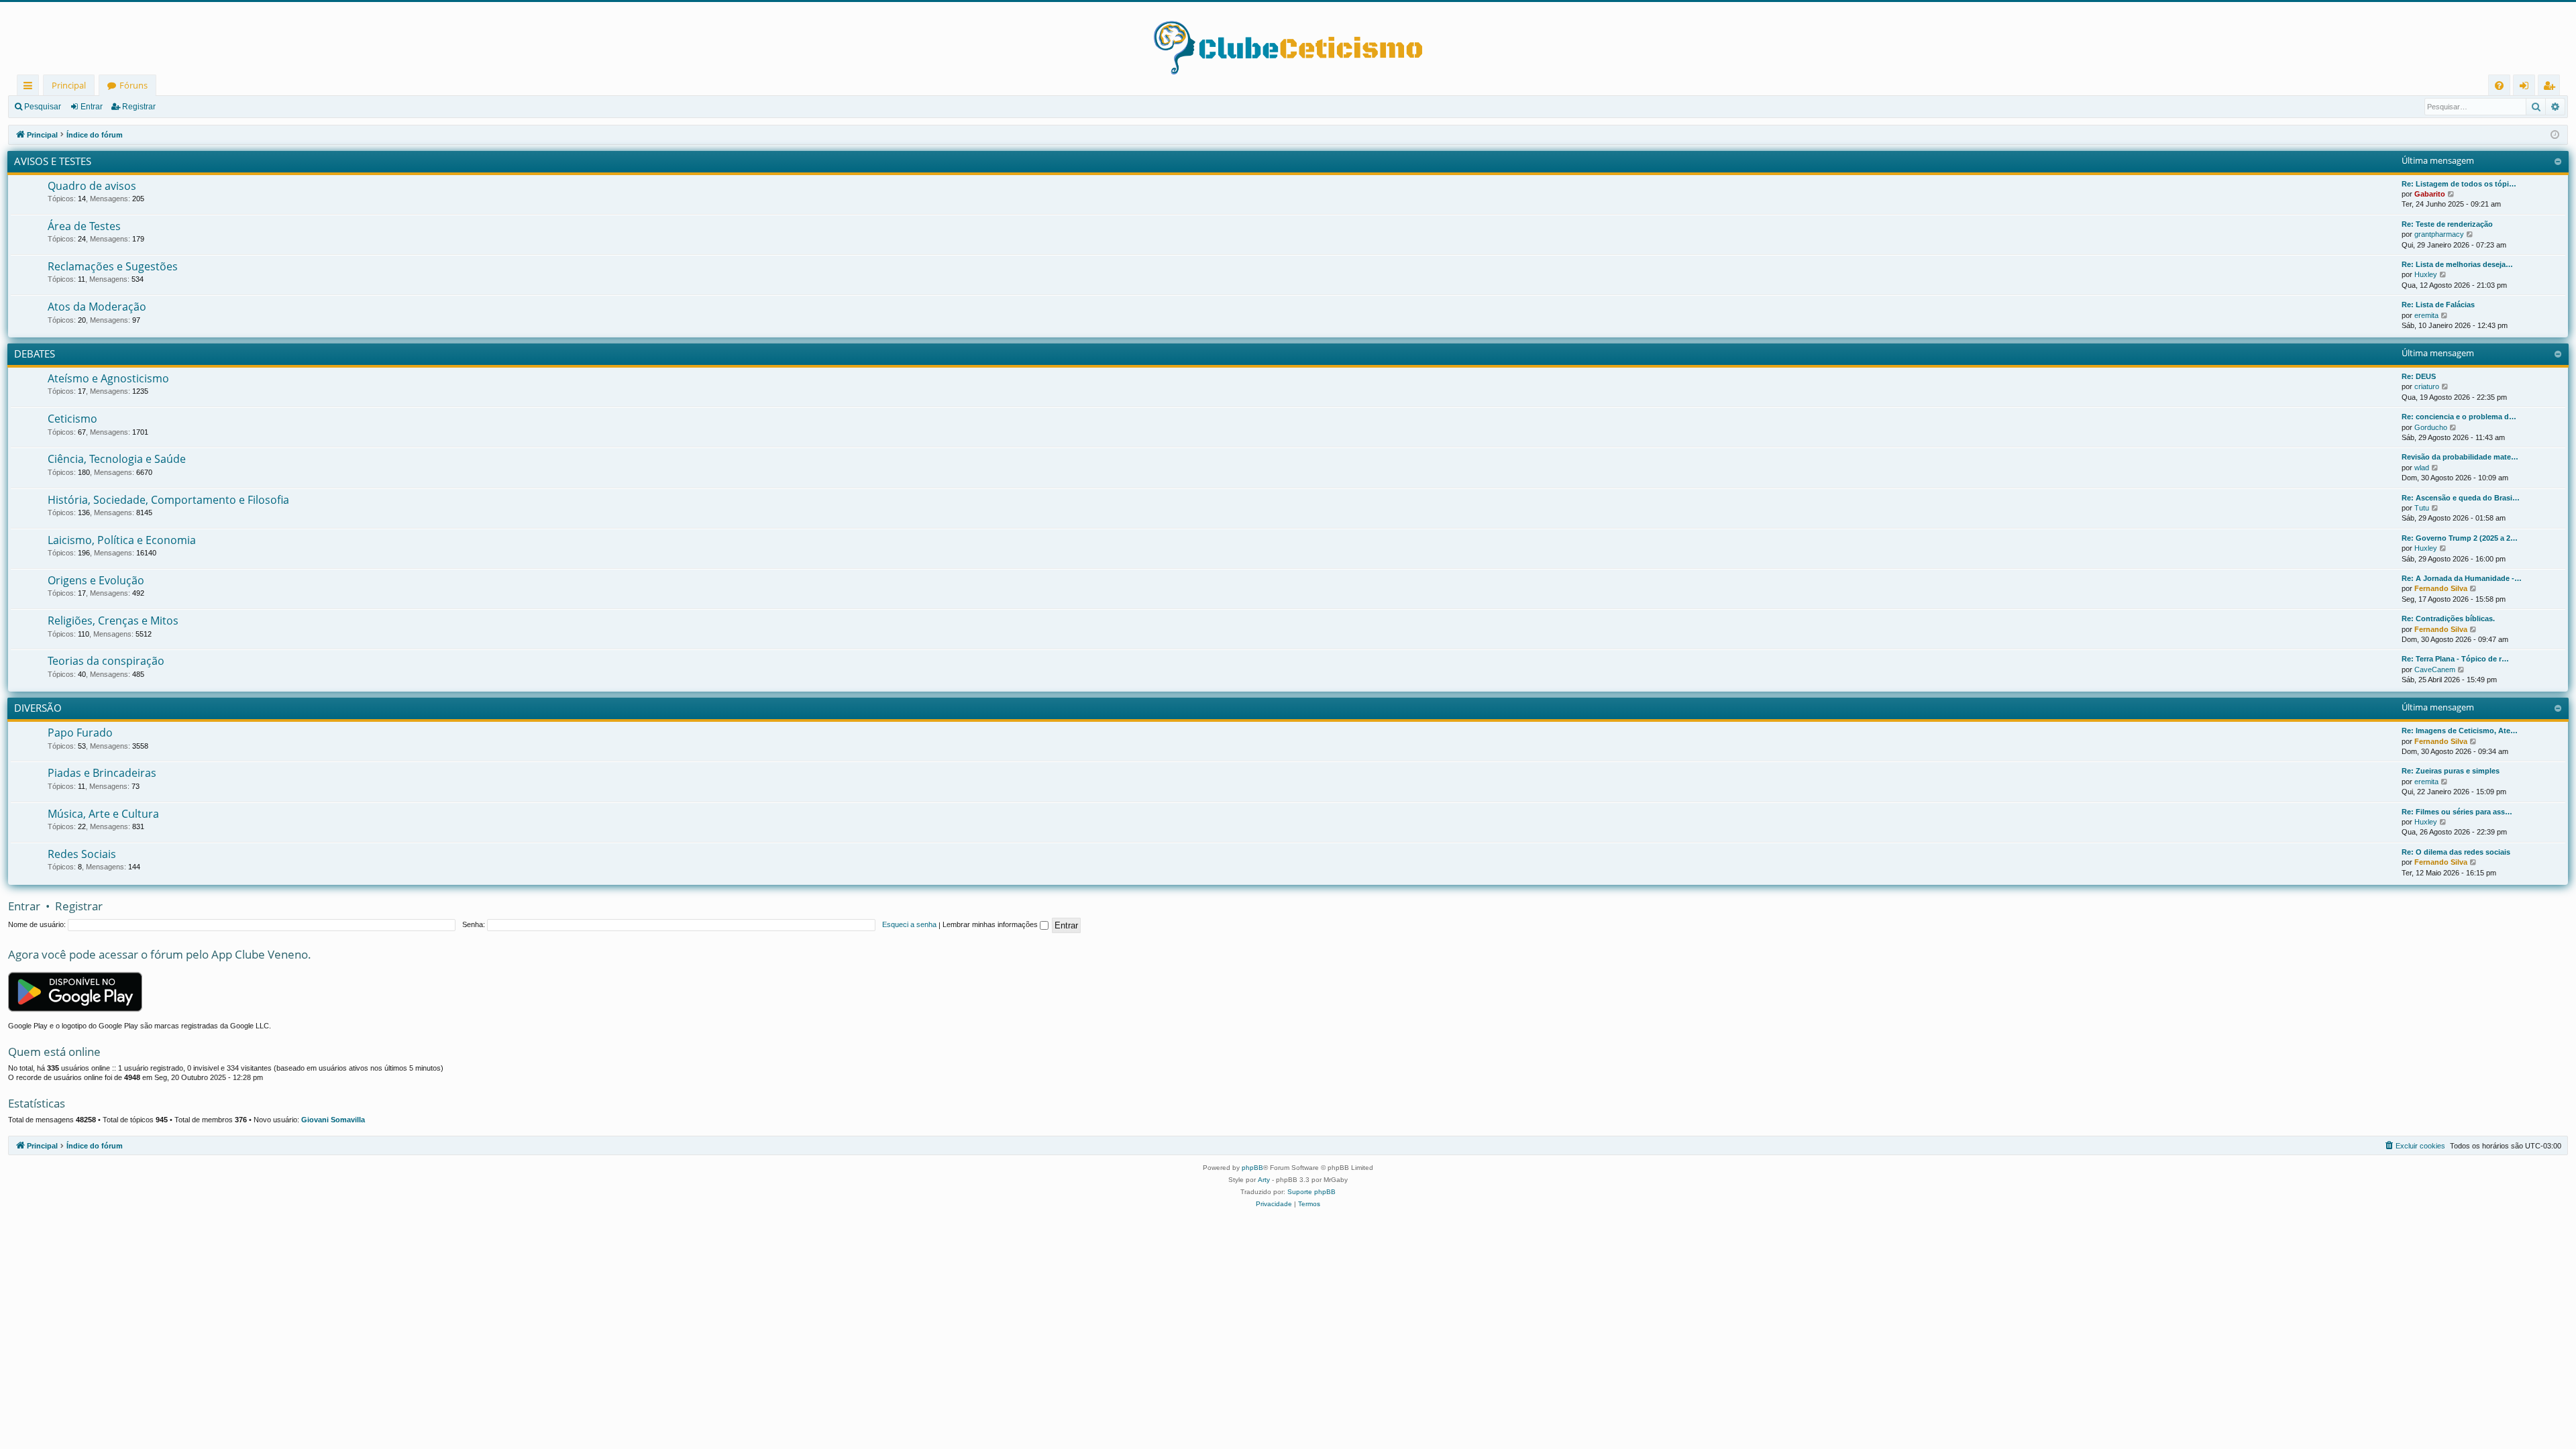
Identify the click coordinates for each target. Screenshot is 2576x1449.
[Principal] (1288, 38)
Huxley (2426, 274)
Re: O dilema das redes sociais (2456, 852)
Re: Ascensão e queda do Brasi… (2461, 498)
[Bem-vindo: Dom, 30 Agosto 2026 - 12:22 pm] (2555, 135)
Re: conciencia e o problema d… (2459, 417)
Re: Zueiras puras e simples (2451, 771)
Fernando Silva (2441, 588)
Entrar (92, 107)
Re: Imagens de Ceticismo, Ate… (2460, 731)
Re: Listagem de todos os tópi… (2459, 184)
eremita (2426, 315)
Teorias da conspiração (106, 661)
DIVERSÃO (38, 708)
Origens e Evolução (96, 580)
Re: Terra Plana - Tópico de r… (2455, 659)
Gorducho (2431, 427)
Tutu (2422, 508)
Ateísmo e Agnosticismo (108, 378)
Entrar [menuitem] (2527, 88)
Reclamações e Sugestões (113, 266)
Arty (1264, 1180)
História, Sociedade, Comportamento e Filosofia (168, 500)
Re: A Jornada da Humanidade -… (2462, 578)
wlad (2422, 468)
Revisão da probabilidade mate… (2460, 457)
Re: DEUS (2419, 376)
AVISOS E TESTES (53, 161)
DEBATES (35, 354)
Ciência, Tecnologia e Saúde (117, 459)
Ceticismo (72, 419)
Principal (69, 85)
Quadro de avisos (92, 186)
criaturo (2427, 386)
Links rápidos (31, 88)
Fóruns (133, 85)
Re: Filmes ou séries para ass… (2457, 812)
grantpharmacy (2439, 234)
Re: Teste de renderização (2447, 224)
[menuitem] (2499, 86)
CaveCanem (2435, 669)
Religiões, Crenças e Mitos (113, 621)
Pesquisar (43, 107)
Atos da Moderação (97, 307)
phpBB (1252, 1168)
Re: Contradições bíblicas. (2448, 619)
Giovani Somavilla (333, 1120)
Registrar (139, 107)
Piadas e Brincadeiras (102, 773)
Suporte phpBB (1311, 1192)
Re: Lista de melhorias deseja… (2457, 264)
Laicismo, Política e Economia (122, 540)
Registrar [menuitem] (2552, 88)
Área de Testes (84, 226)
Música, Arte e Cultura (103, 814)
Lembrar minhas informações (991, 924)
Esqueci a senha (909, 924)
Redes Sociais (82, 854)
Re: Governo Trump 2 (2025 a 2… (2460, 538)
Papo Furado (80, 733)
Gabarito (2430, 194)
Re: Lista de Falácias (2438, 305)
